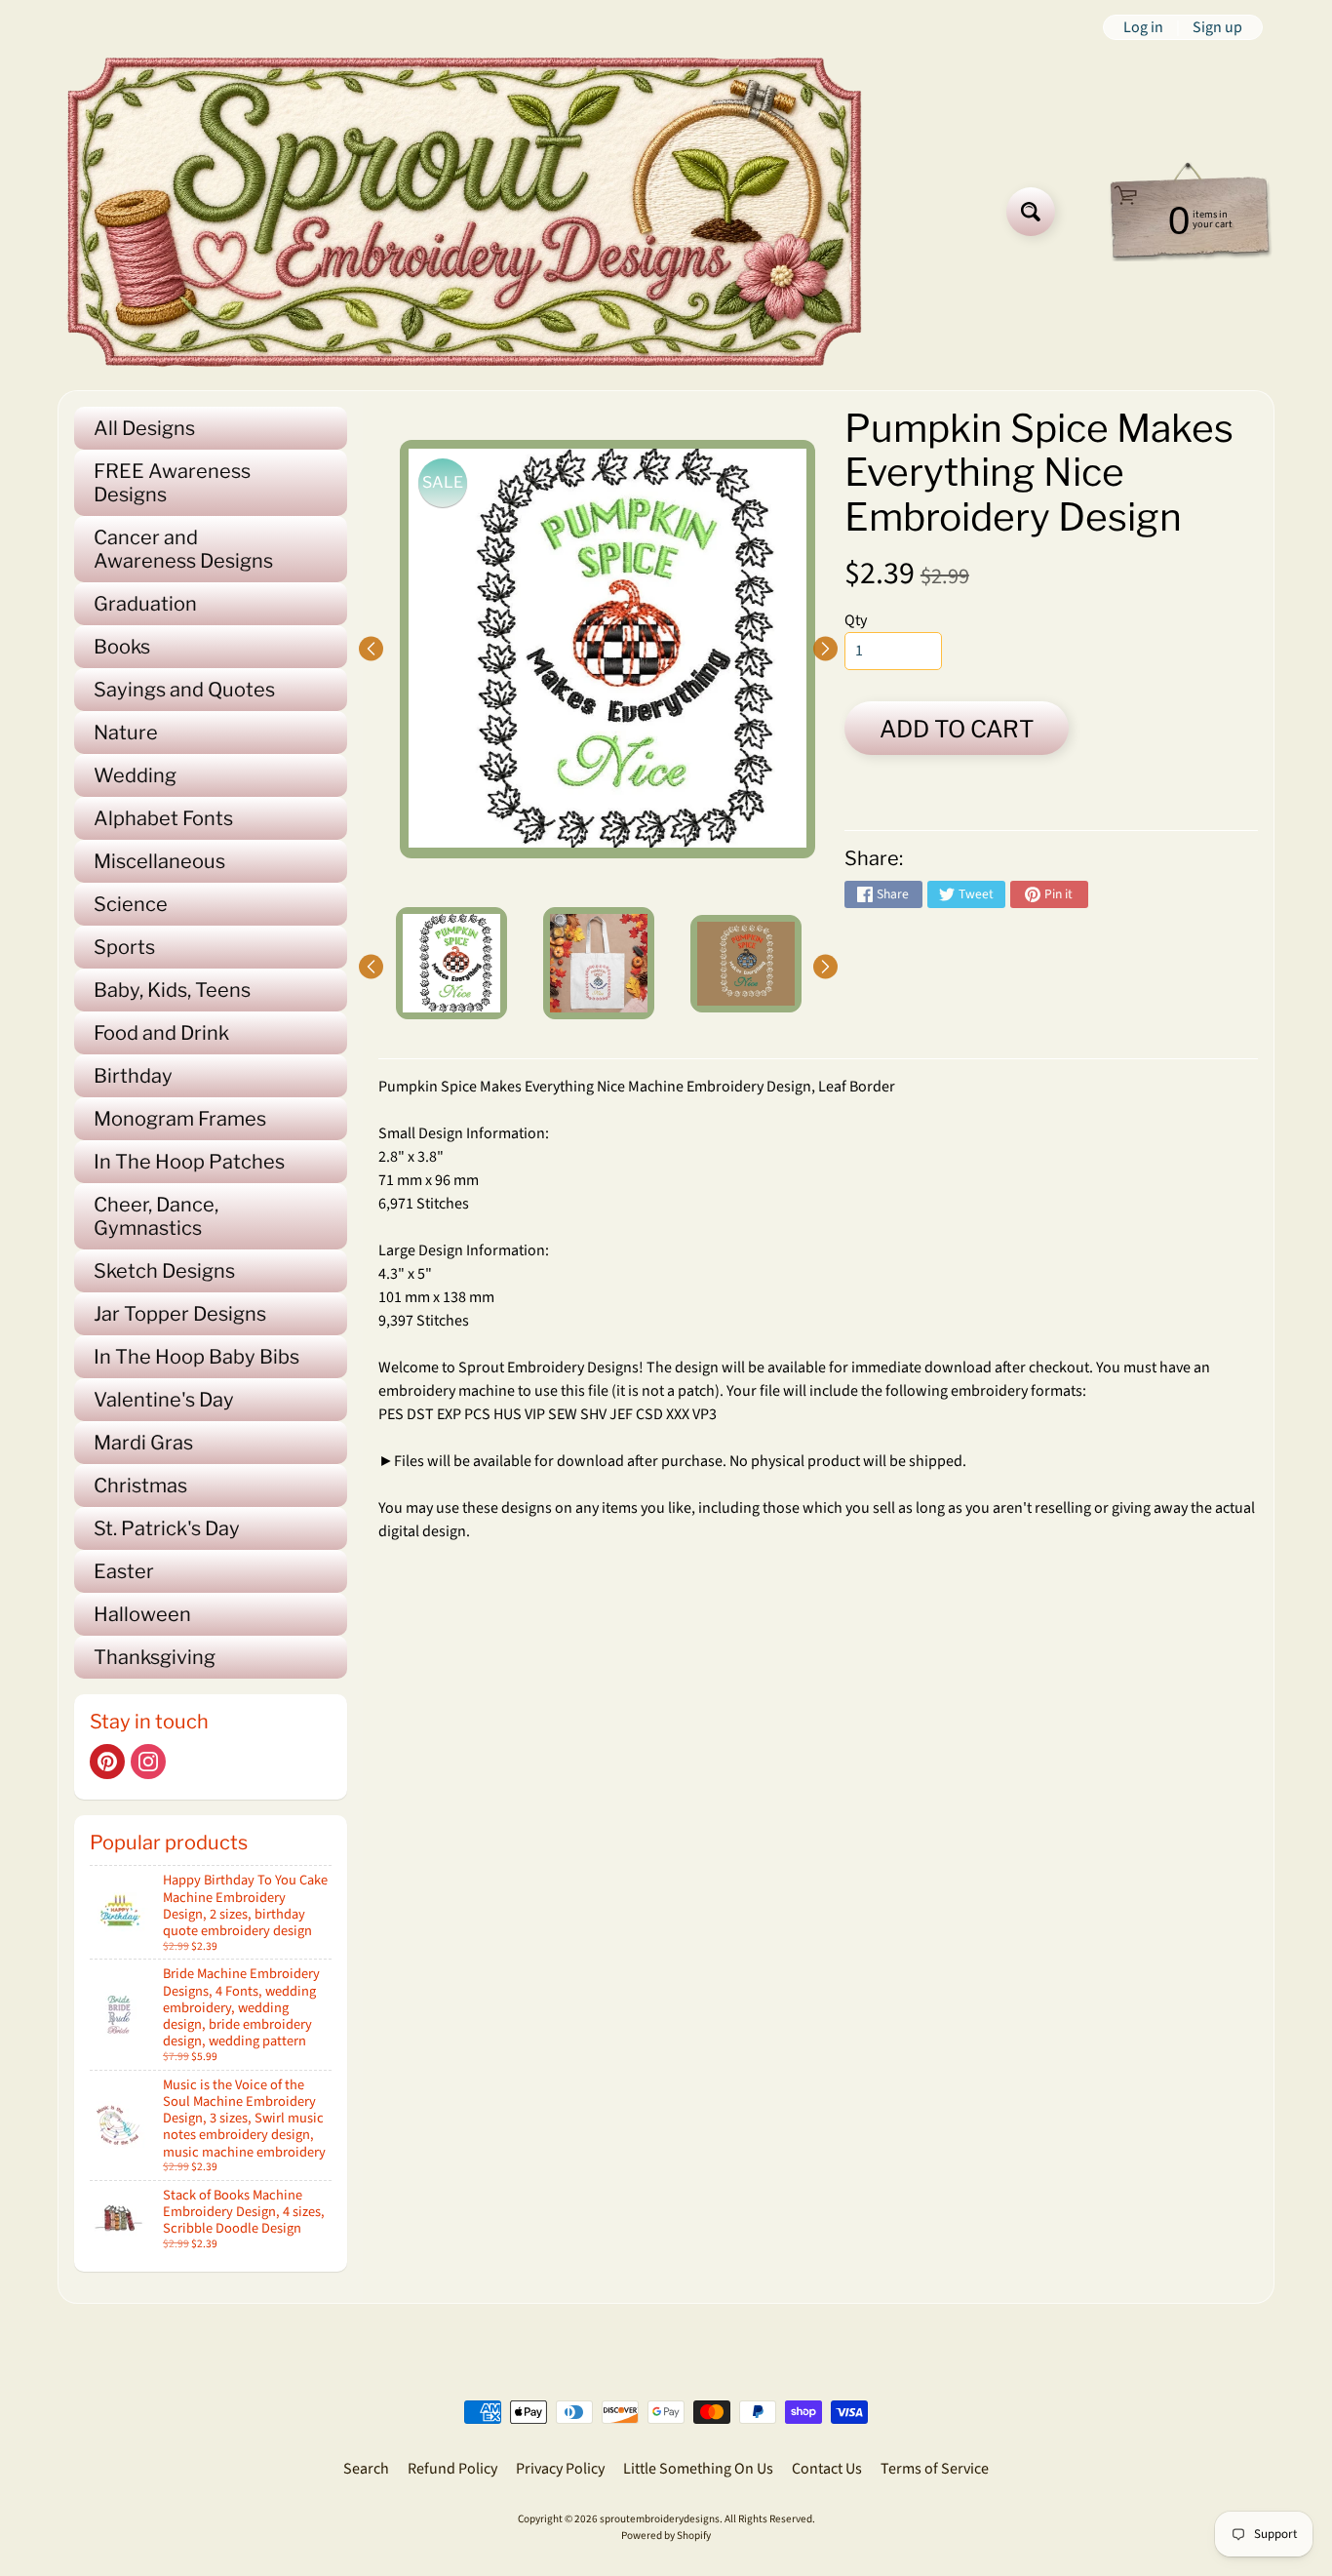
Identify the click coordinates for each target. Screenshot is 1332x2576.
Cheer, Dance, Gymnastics (156, 1216)
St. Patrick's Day (167, 1528)
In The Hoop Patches (189, 1162)
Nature (126, 733)
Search (366, 2469)
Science (131, 904)
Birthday (133, 1076)
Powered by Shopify (666, 2536)
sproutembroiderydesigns (660, 2519)
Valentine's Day (164, 1400)
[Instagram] (148, 1762)
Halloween (142, 1614)
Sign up (1217, 27)
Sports (124, 947)
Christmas (140, 1486)
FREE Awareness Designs (172, 483)
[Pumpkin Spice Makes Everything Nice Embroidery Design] (452, 963)
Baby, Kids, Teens (172, 990)
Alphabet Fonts (163, 818)
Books (122, 647)
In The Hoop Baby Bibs (196, 1357)
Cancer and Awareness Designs (183, 549)
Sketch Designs (164, 1271)
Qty (856, 620)
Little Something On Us (698, 2469)
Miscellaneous (159, 861)
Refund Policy (452, 2469)
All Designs (144, 428)
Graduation (145, 604)
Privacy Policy (560, 2469)
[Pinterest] (107, 1762)
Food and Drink (161, 1033)
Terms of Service (935, 2469)
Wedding (135, 775)
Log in (1143, 27)
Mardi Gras (143, 1443)
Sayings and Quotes (184, 690)
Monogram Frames (180, 1119)
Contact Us (827, 2469)
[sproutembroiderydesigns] (465, 212)
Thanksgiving (155, 1657)
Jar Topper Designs (180, 1314)
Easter (124, 1571)
